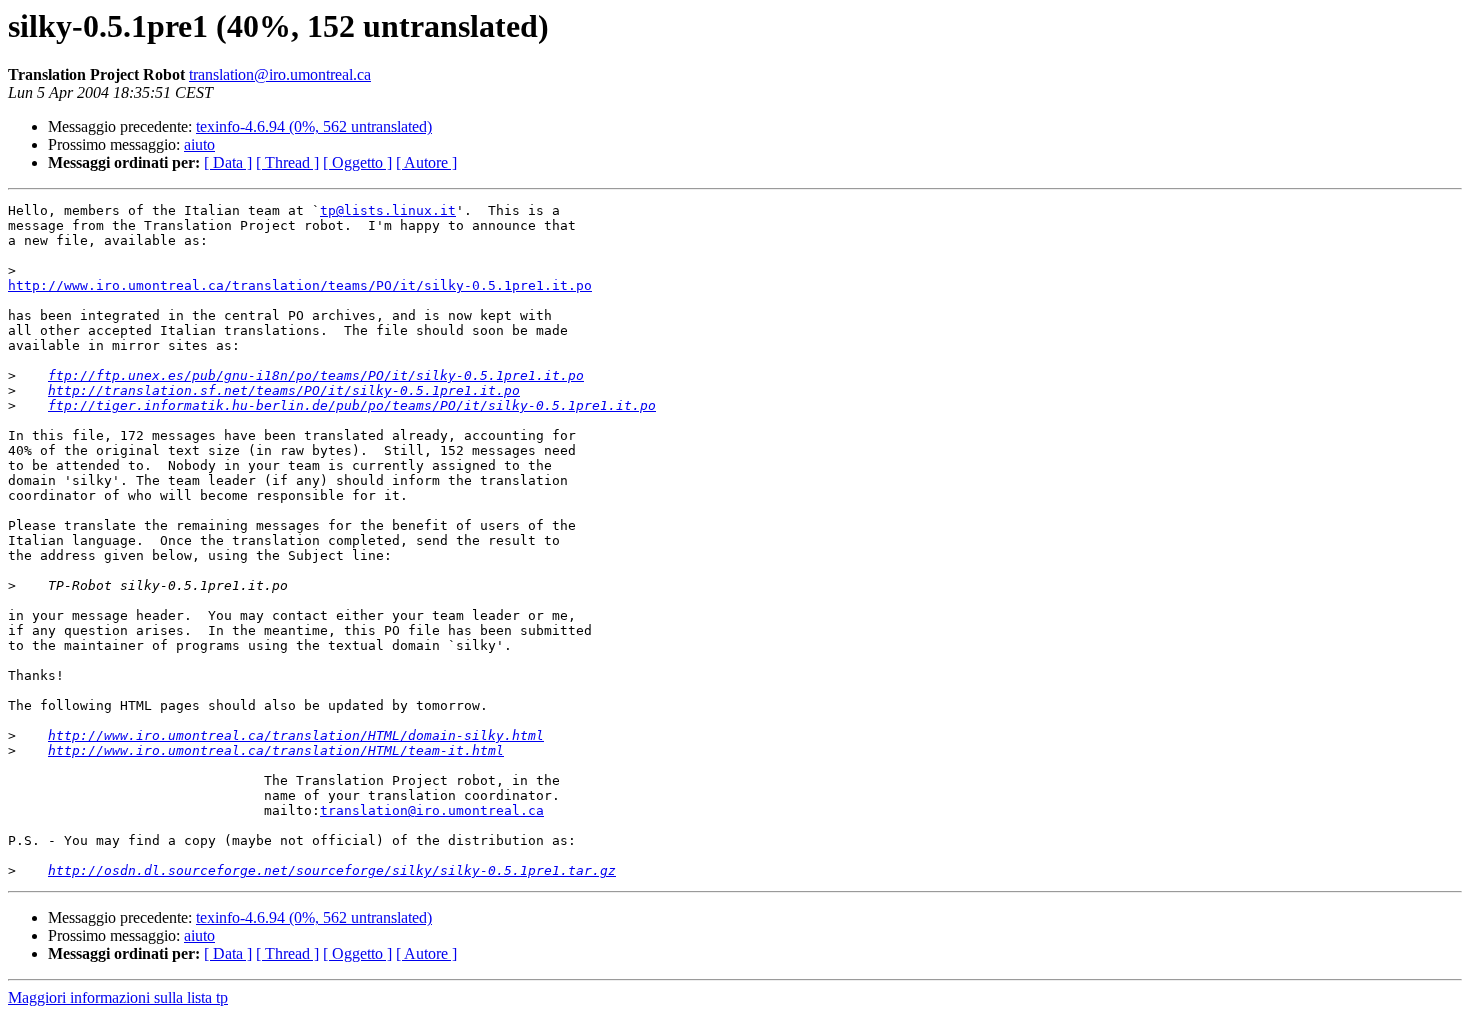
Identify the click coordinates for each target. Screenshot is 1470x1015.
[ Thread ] (287, 162)
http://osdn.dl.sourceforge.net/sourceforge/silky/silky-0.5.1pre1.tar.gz (332, 870)
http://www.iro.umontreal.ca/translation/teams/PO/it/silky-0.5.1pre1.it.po (300, 285)
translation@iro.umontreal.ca (280, 74)
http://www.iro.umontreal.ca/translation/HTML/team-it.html (276, 750)
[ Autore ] (426, 162)
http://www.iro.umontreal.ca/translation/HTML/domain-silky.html (296, 735)
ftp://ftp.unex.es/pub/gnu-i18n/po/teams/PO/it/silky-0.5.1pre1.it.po (316, 375)
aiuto (199, 144)
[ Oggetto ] (357, 162)
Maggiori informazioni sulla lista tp (118, 997)
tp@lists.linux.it (388, 210)
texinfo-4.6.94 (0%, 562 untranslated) (314, 126)
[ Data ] (228, 162)
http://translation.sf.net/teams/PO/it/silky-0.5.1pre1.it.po (284, 390)
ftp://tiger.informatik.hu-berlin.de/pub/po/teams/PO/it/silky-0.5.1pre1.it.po (352, 405)
